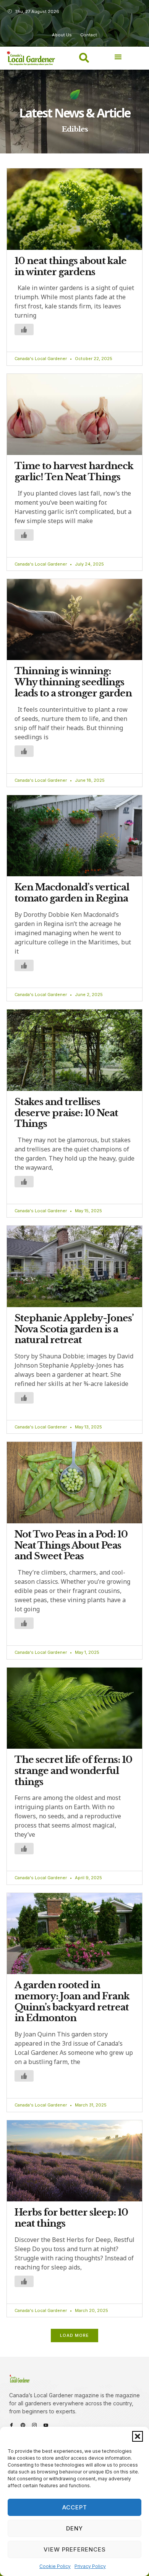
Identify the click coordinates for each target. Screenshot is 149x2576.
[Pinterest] (23, 2425)
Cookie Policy (55, 2566)
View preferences (75, 2549)
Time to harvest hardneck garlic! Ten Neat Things (74, 471)
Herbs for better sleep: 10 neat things (71, 2218)
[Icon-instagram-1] (34, 2425)
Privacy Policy (90, 2566)
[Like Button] (24, 329)
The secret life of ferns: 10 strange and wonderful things (73, 1771)
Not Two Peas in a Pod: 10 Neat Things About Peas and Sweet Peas (71, 1545)
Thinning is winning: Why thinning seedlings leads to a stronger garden (73, 682)
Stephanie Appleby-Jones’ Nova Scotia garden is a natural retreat (74, 1329)
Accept (75, 2507)
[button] (138, 2436)
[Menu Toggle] (118, 57)
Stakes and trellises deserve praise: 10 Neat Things (66, 1113)
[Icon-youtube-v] (46, 2425)
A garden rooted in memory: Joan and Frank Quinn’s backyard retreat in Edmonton (72, 2001)
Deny (74, 2528)
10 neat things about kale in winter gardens (70, 266)
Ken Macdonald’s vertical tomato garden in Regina (72, 893)
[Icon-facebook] (11, 2425)
